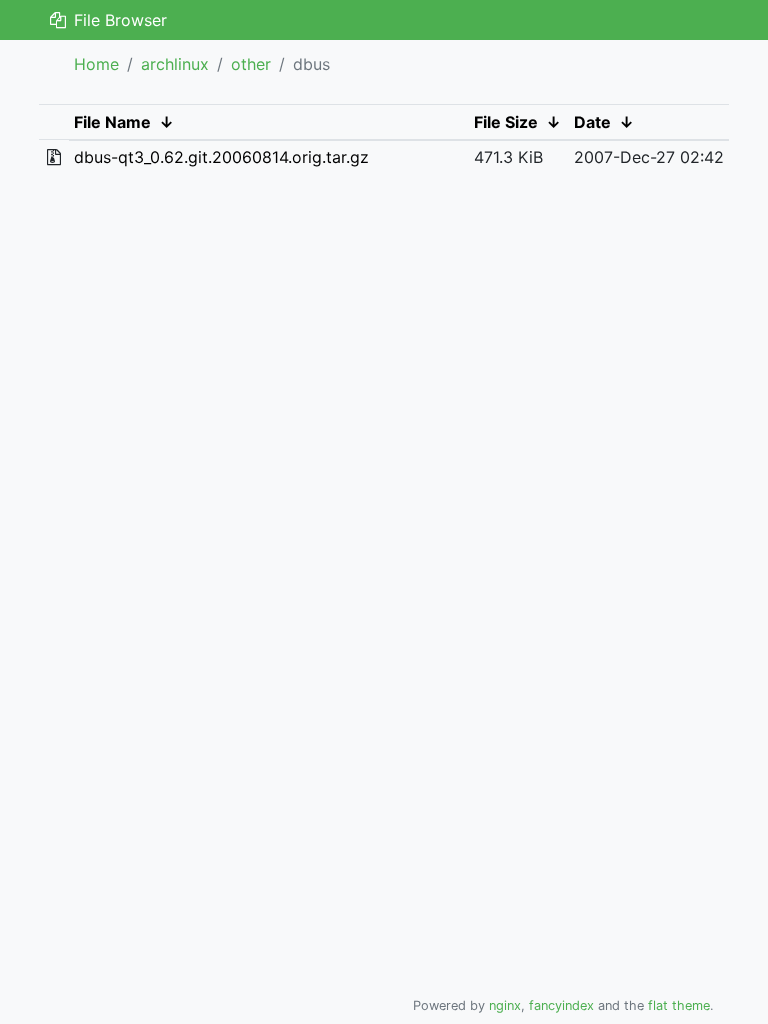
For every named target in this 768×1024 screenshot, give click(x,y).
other (251, 64)
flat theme (679, 1005)
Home (96, 64)
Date (592, 122)
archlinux (175, 64)
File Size (506, 122)
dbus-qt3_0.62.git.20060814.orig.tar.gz (221, 157)
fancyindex (561, 1005)
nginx (505, 1005)
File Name (112, 122)
